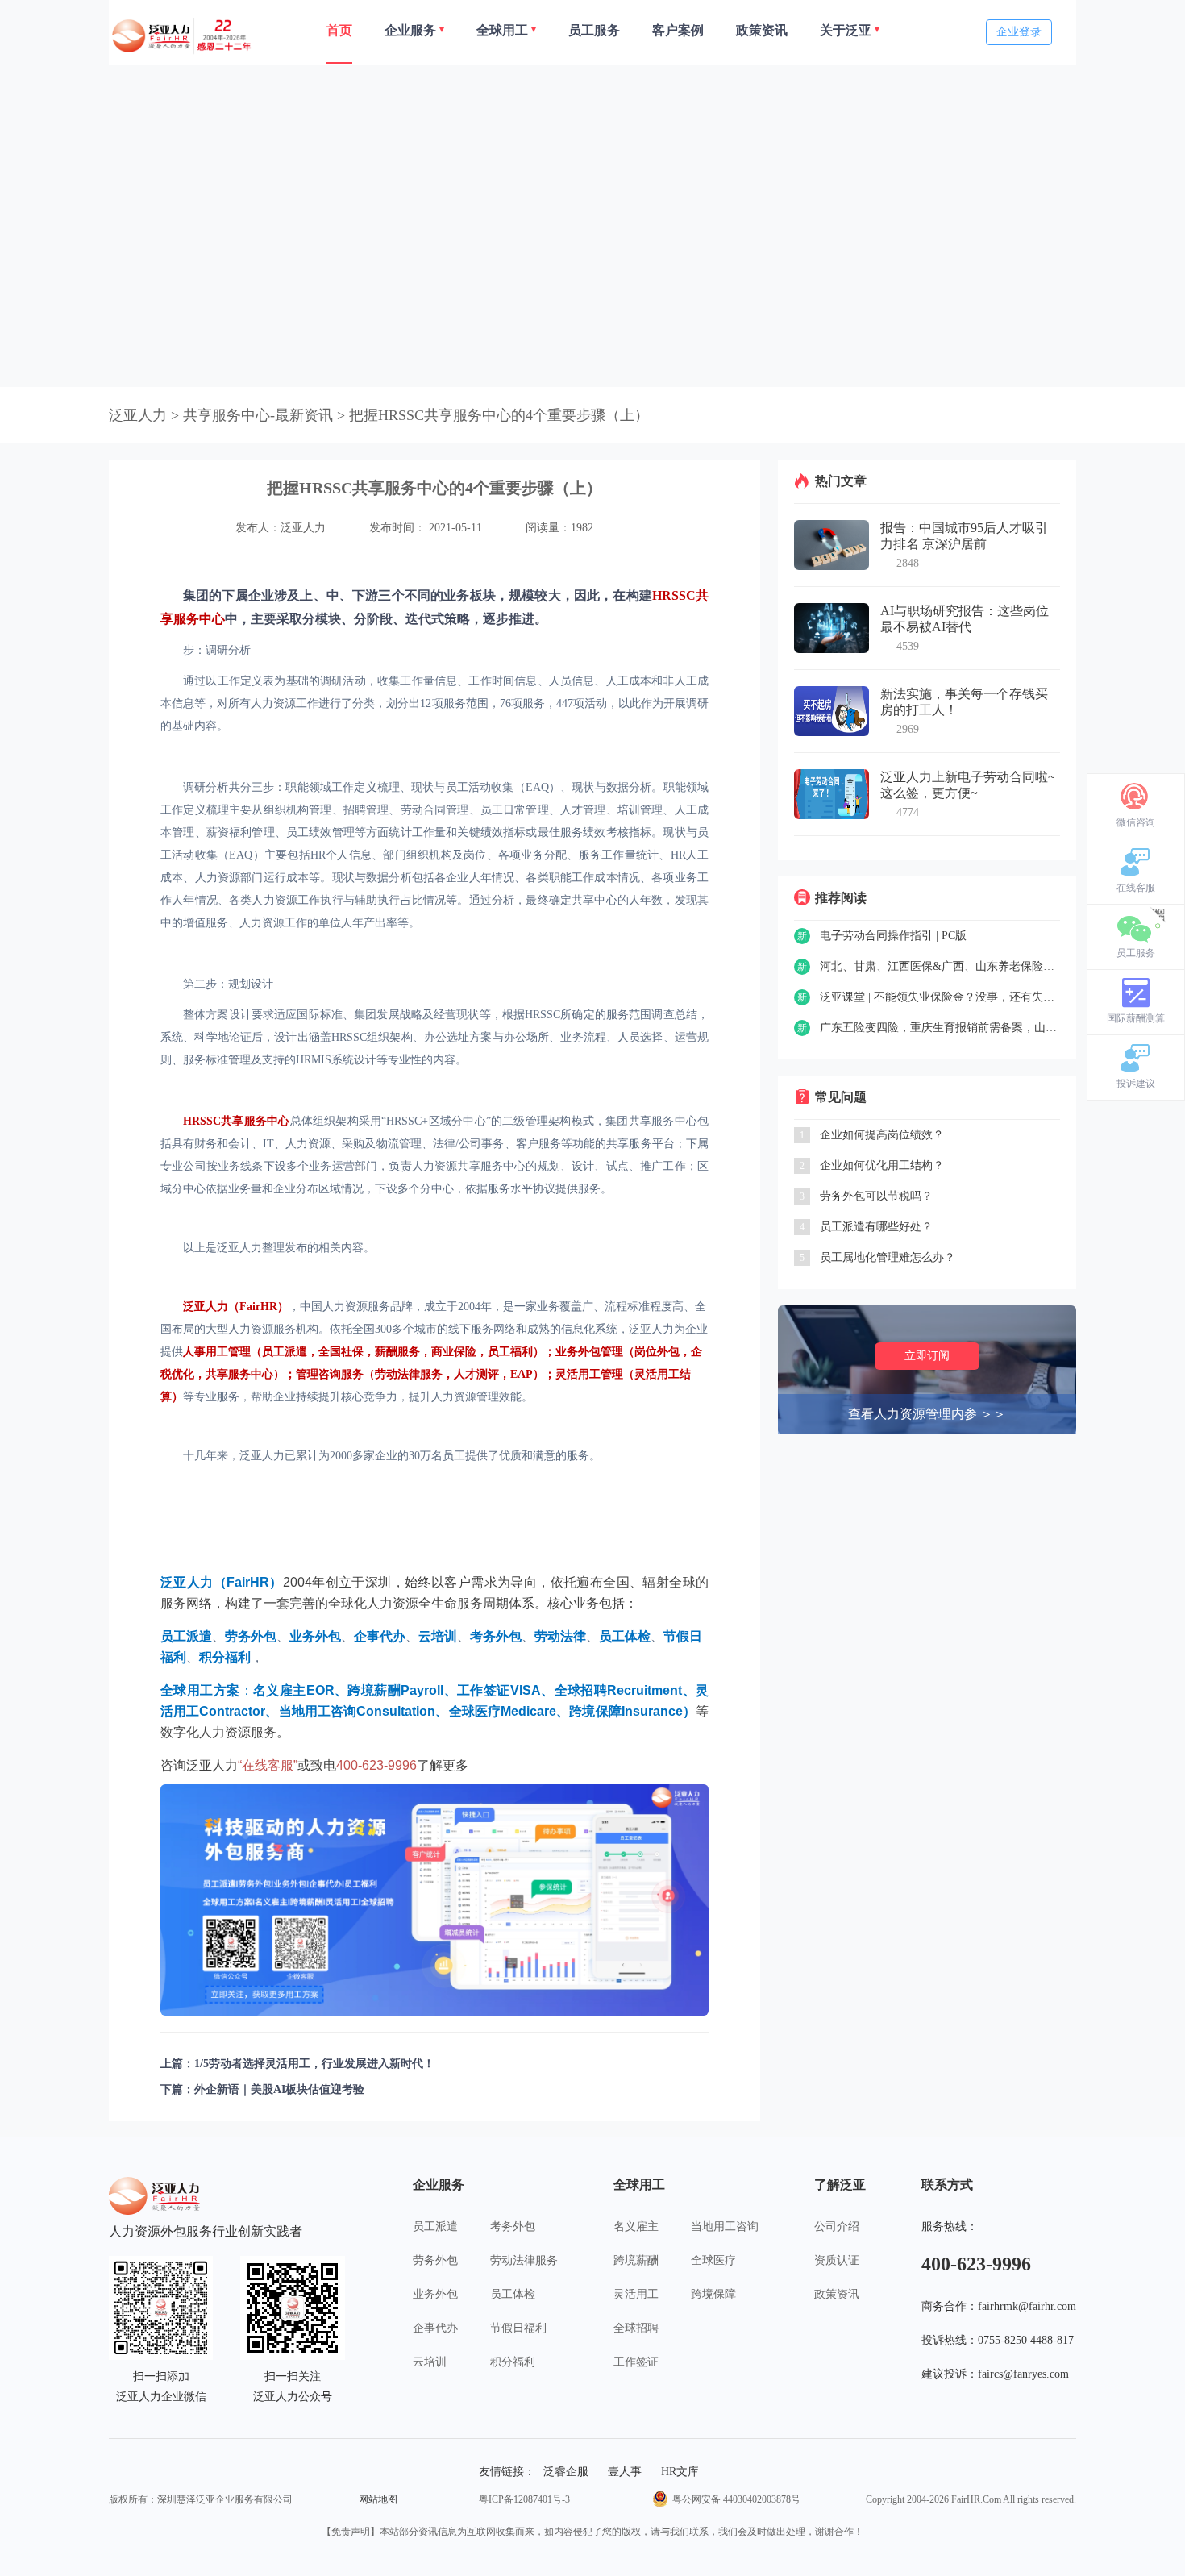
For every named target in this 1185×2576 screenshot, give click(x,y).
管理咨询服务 (330, 1374)
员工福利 (510, 1352)
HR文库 (680, 2472)
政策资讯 (837, 2294)
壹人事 (625, 2472)
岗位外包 (657, 1352)
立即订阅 (927, 1356)
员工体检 (513, 2294)
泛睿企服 (566, 2472)
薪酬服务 (397, 1352)
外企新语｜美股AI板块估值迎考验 (279, 2089)
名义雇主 (636, 2226)
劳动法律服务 (409, 1374)
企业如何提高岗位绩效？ (882, 1135)
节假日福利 (518, 2328)
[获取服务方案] (434, 1900)
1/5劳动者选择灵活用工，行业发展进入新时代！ (314, 2064)
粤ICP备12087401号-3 (524, 2499)
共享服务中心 (239, 1374)
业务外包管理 (589, 1352)
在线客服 (1136, 888)
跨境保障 (713, 2294)
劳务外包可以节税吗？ (876, 1196)
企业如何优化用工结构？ (882, 1165)
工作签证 (636, 2362)
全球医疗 (713, 2260)
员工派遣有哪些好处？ (876, 1227)
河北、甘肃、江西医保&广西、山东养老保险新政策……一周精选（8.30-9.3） (940, 966)
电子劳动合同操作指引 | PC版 (893, 936)
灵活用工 (636, 2294)
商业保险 (454, 1352)
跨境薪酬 (636, 2260)
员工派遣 (285, 1352)
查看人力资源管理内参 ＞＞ (927, 1414)
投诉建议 (1136, 1084)
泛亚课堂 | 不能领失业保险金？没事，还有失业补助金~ (940, 997)
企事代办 (435, 2328)
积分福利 (513, 2362)
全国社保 (341, 1352)
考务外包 (513, 2226)
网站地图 (378, 2499)
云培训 (430, 2362)
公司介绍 (837, 2226)
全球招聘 (636, 2328)
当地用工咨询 (725, 2226)
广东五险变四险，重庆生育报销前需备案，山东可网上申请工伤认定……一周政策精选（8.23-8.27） (940, 1028)
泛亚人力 (138, 415)
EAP (522, 1374)
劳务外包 (435, 2260)
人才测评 (476, 1374)
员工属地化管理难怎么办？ (888, 1257)
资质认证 (837, 2260)
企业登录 (1019, 32)
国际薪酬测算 (1136, 1018)
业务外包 (435, 2294)
